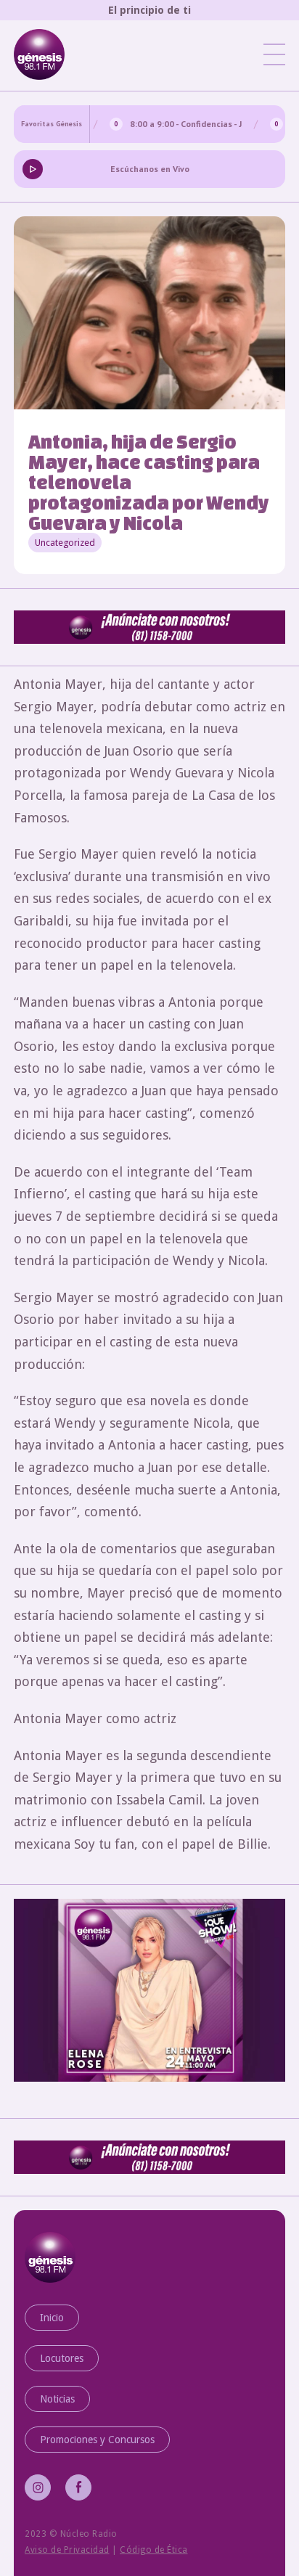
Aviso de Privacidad (67, 2550)
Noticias (57, 2399)
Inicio (52, 2318)
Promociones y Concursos (97, 2440)
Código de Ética (154, 2550)
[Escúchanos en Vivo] (33, 168)
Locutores (62, 2358)
